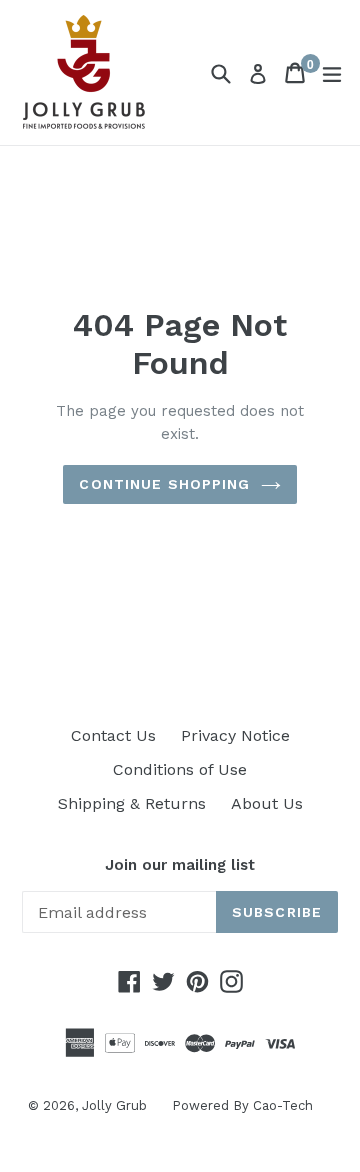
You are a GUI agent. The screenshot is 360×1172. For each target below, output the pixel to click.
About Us (267, 803)
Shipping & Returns (132, 803)
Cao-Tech (283, 1105)
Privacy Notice (235, 735)
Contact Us (113, 735)
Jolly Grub (114, 1105)
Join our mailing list (180, 865)
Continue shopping (164, 484)
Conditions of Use (180, 769)
